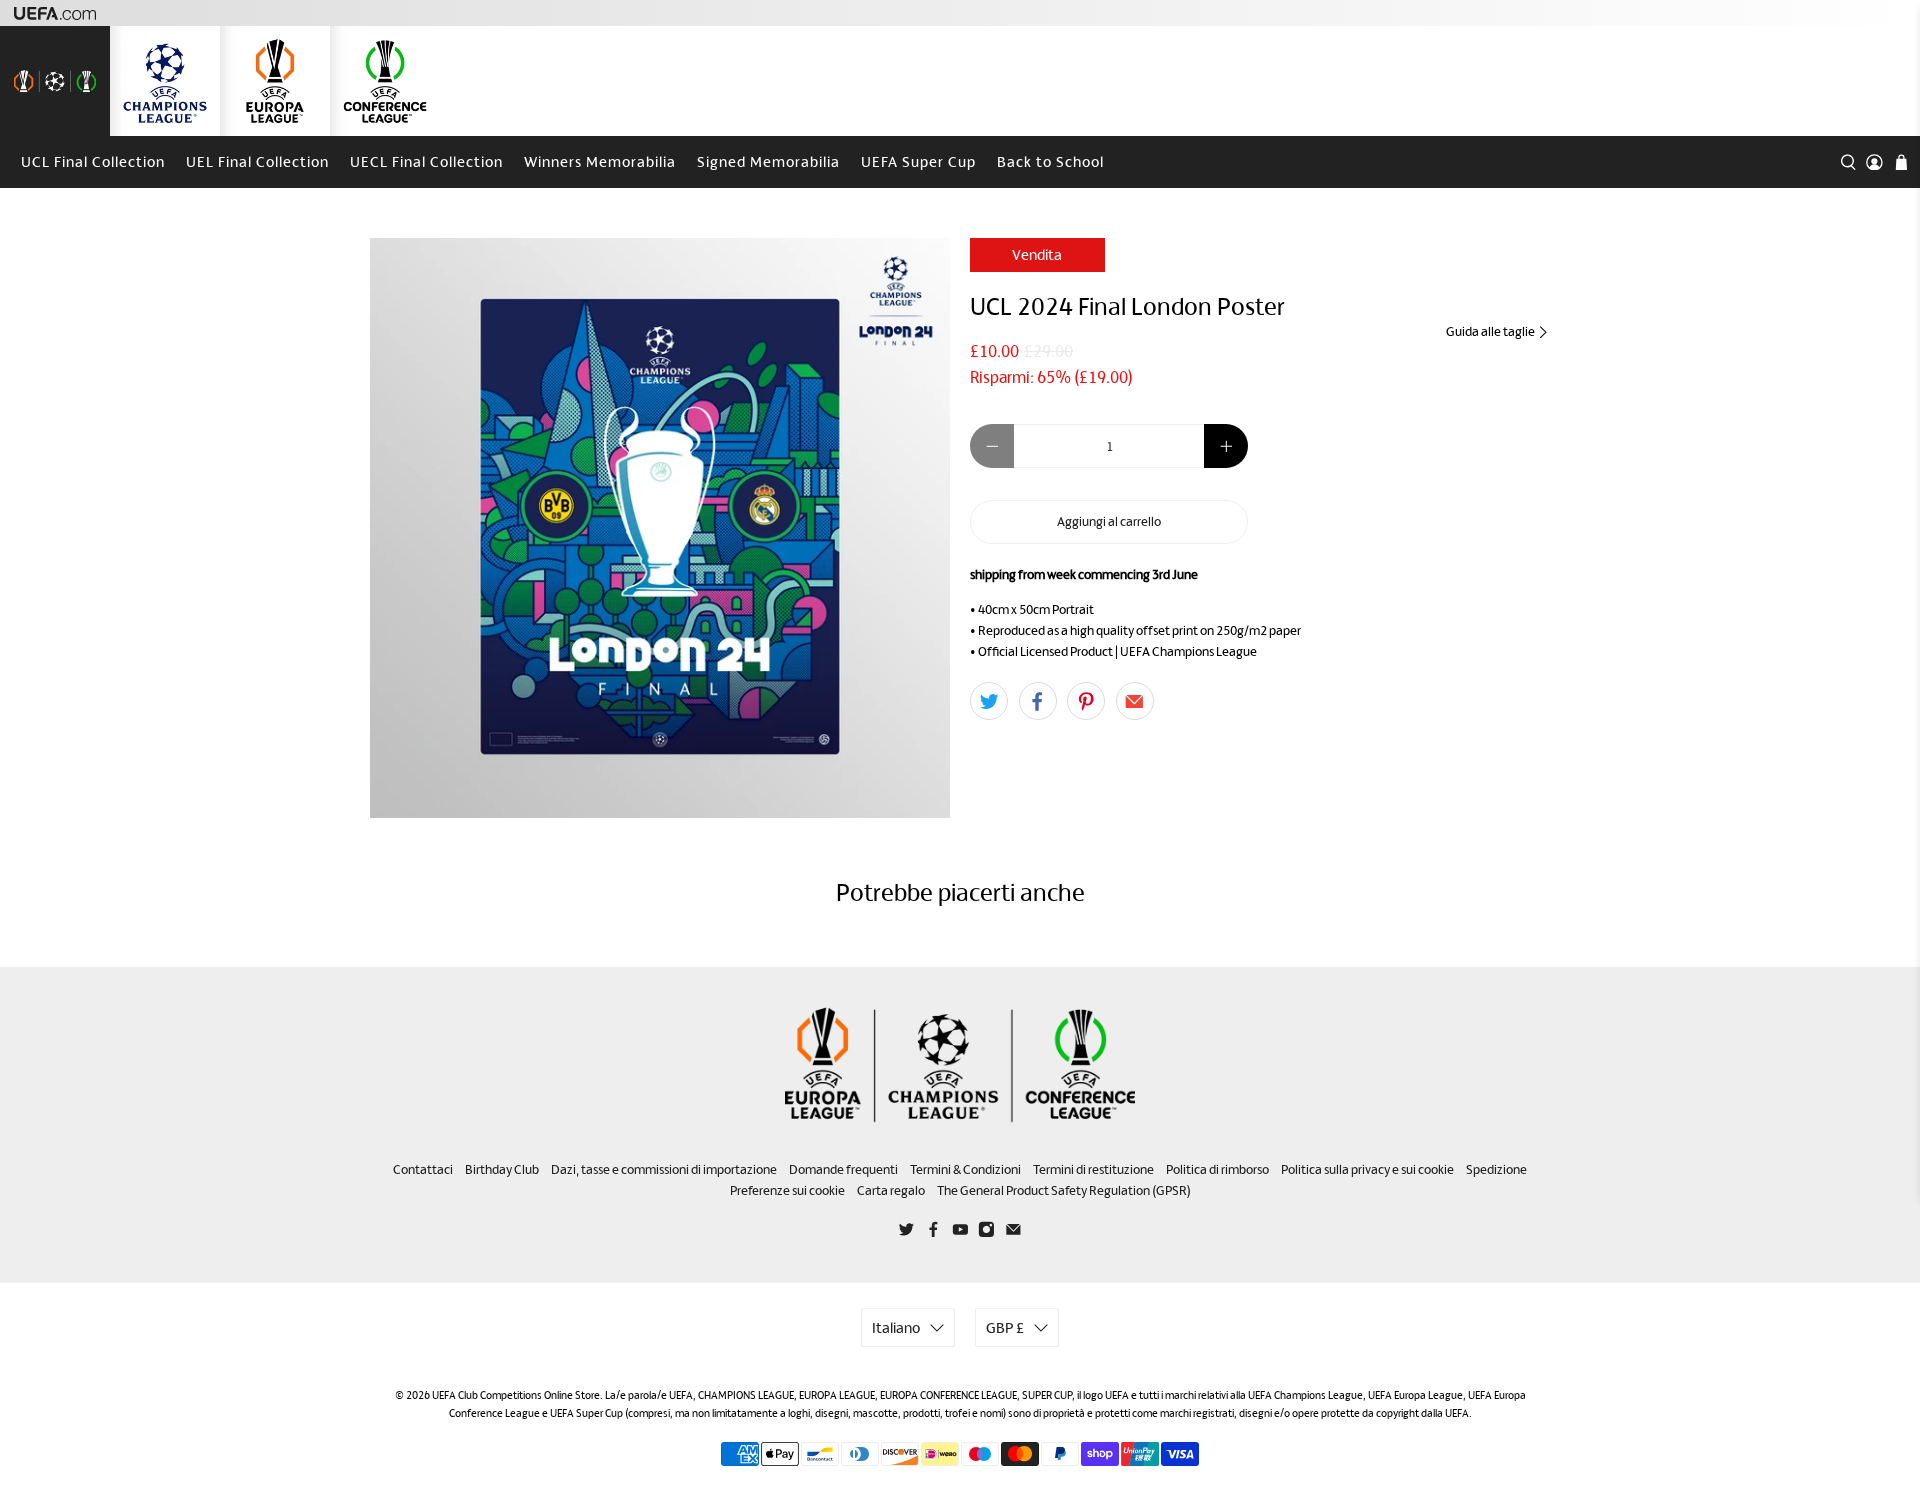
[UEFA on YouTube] (960, 1232)
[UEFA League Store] (55, 81)
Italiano (896, 1327)
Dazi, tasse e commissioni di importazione (664, 1169)
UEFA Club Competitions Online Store (516, 1395)
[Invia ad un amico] (1135, 701)
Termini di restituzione (1093, 1169)
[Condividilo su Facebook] (1038, 701)
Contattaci (423, 1169)
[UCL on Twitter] (906, 1232)
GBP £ (1005, 1327)
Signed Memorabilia (768, 161)
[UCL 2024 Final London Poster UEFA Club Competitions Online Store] (660, 528)
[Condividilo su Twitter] (989, 701)
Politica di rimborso (1217, 1169)
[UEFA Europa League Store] (275, 81)
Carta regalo (891, 1190)
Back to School (1050, 161)
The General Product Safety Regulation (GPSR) (1064, 1190)
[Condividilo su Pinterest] (1086, 701)
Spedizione (1496, 1169)
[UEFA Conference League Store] (385, 81)
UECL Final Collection (426, 161)
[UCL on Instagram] (986, 1232)
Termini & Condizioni (965, 1169)
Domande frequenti (843, 1169)
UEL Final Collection (257, 161)
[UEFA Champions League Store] (165, 81)
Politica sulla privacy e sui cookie (1367, 1169)
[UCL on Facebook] (933, 1232)
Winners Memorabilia (600, 161)
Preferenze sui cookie (787, 1190)
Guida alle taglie (1491, 331)
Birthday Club (502, 1169)
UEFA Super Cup (918, 161)
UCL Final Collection (93, 161)
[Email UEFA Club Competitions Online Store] (1013, 1232)
